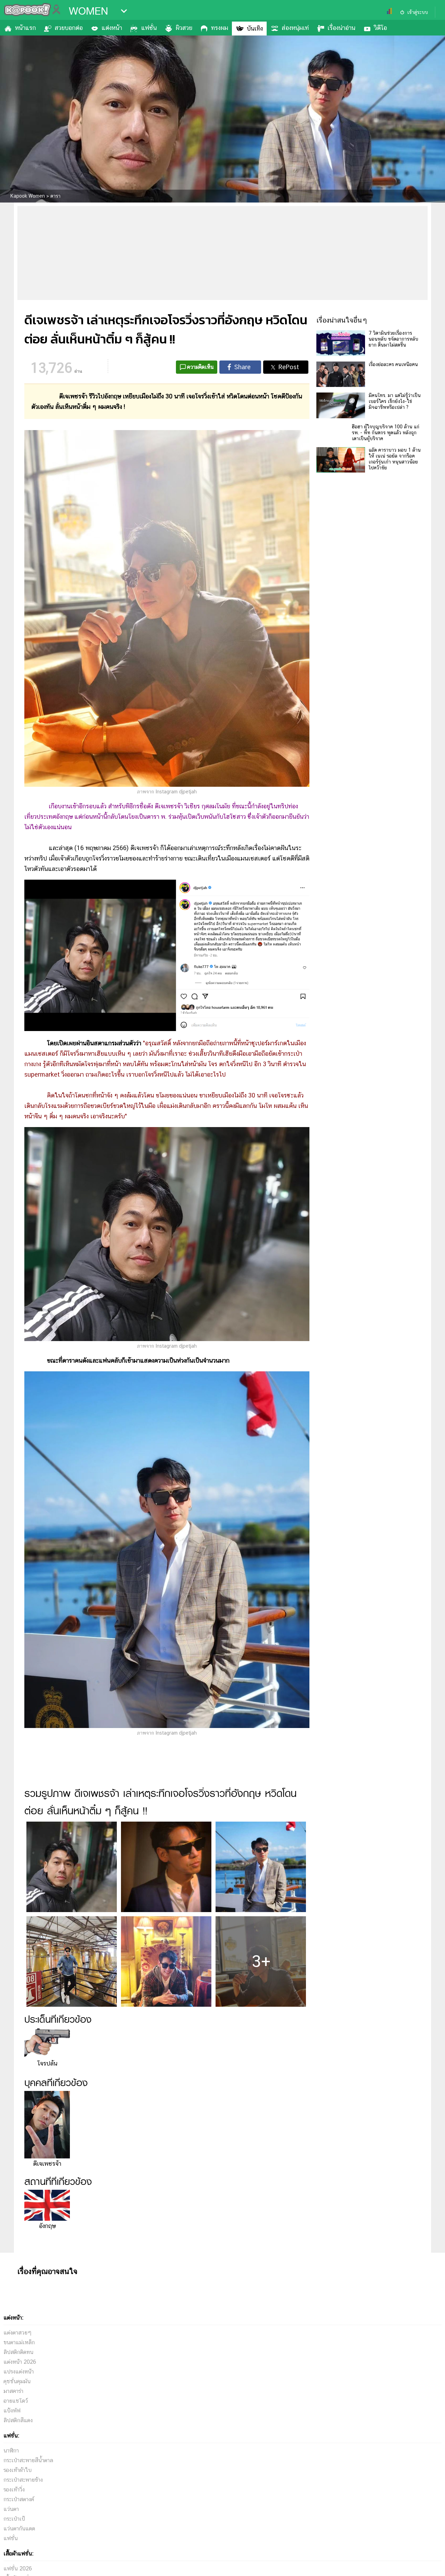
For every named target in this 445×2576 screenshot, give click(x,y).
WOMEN (88, 11)
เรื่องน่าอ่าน (341, 28)
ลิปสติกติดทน (18, 2512)
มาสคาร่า (13, 2551)
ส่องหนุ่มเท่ (295, 28)
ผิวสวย (184, 28)
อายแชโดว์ (16, 2561)
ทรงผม (220, 28)
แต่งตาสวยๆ (18, 2493)
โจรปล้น (47, 2063)
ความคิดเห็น (200, 367)
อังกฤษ (47, 2226)
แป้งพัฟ (12, 2571)
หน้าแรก (25, 28)
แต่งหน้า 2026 (20, 2522)
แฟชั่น (149, 28)
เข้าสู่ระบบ (418, 12)
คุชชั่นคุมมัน (17, 2541)
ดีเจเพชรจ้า (47, 2163)
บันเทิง (255, 28)
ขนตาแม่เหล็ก (19, 2502)
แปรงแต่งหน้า (19, 2532)
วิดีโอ (381, 28)
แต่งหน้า (112, 28)
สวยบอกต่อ (69, 28)
